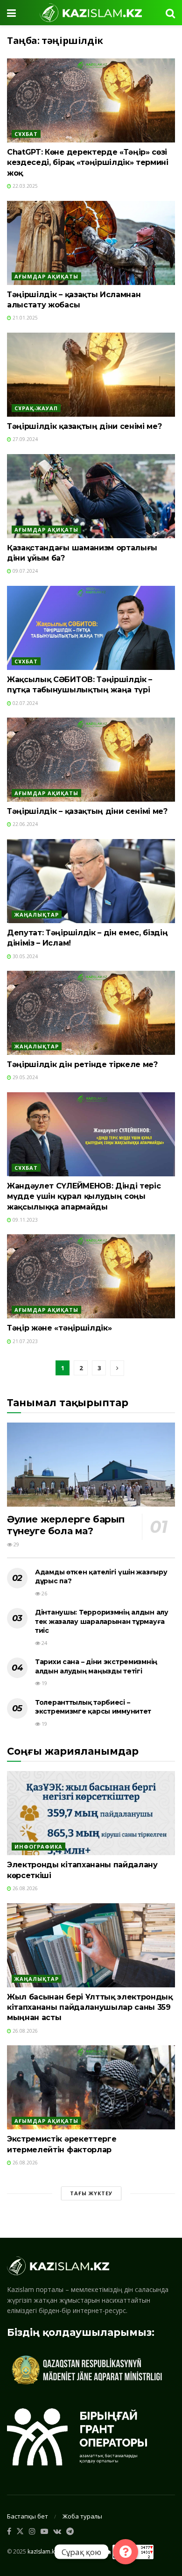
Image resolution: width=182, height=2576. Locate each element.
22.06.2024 (24, 824)
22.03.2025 (24, 186)
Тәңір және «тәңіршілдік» (59, 1328)
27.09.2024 (24, 439)
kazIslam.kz (42, 2551)
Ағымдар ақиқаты (46, 276)
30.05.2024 (24, 956)
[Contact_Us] (126, 2552)
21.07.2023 (24, 1341)
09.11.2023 (24, 1220)
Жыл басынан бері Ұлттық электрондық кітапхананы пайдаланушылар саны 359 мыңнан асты (90, 2007)
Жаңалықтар (37, 914)
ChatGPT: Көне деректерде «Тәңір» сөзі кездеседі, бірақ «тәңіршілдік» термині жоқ (88, 163)
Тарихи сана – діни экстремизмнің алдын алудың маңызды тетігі (96, 1666)
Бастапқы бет (28, 2516)
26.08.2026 (24, 1888)
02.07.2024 (24, 703)
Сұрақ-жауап (36, 408)
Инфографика (38, 1847)
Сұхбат (26, 134)
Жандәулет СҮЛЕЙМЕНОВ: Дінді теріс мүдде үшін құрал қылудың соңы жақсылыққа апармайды (84, 1196)
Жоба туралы (82, 2516)
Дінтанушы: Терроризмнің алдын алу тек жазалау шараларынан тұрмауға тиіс (102, 1621)
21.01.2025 (24, 318)
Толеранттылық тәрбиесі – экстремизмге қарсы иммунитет (93, 1707)
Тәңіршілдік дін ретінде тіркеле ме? (82, 1064)
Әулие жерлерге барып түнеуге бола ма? (66, 1525)
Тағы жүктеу (91, 2193)
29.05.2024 (24, 1077)
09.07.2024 (24, 571)
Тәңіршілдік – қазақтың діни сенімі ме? (87, 811)
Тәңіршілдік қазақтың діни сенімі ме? (84, 426)
